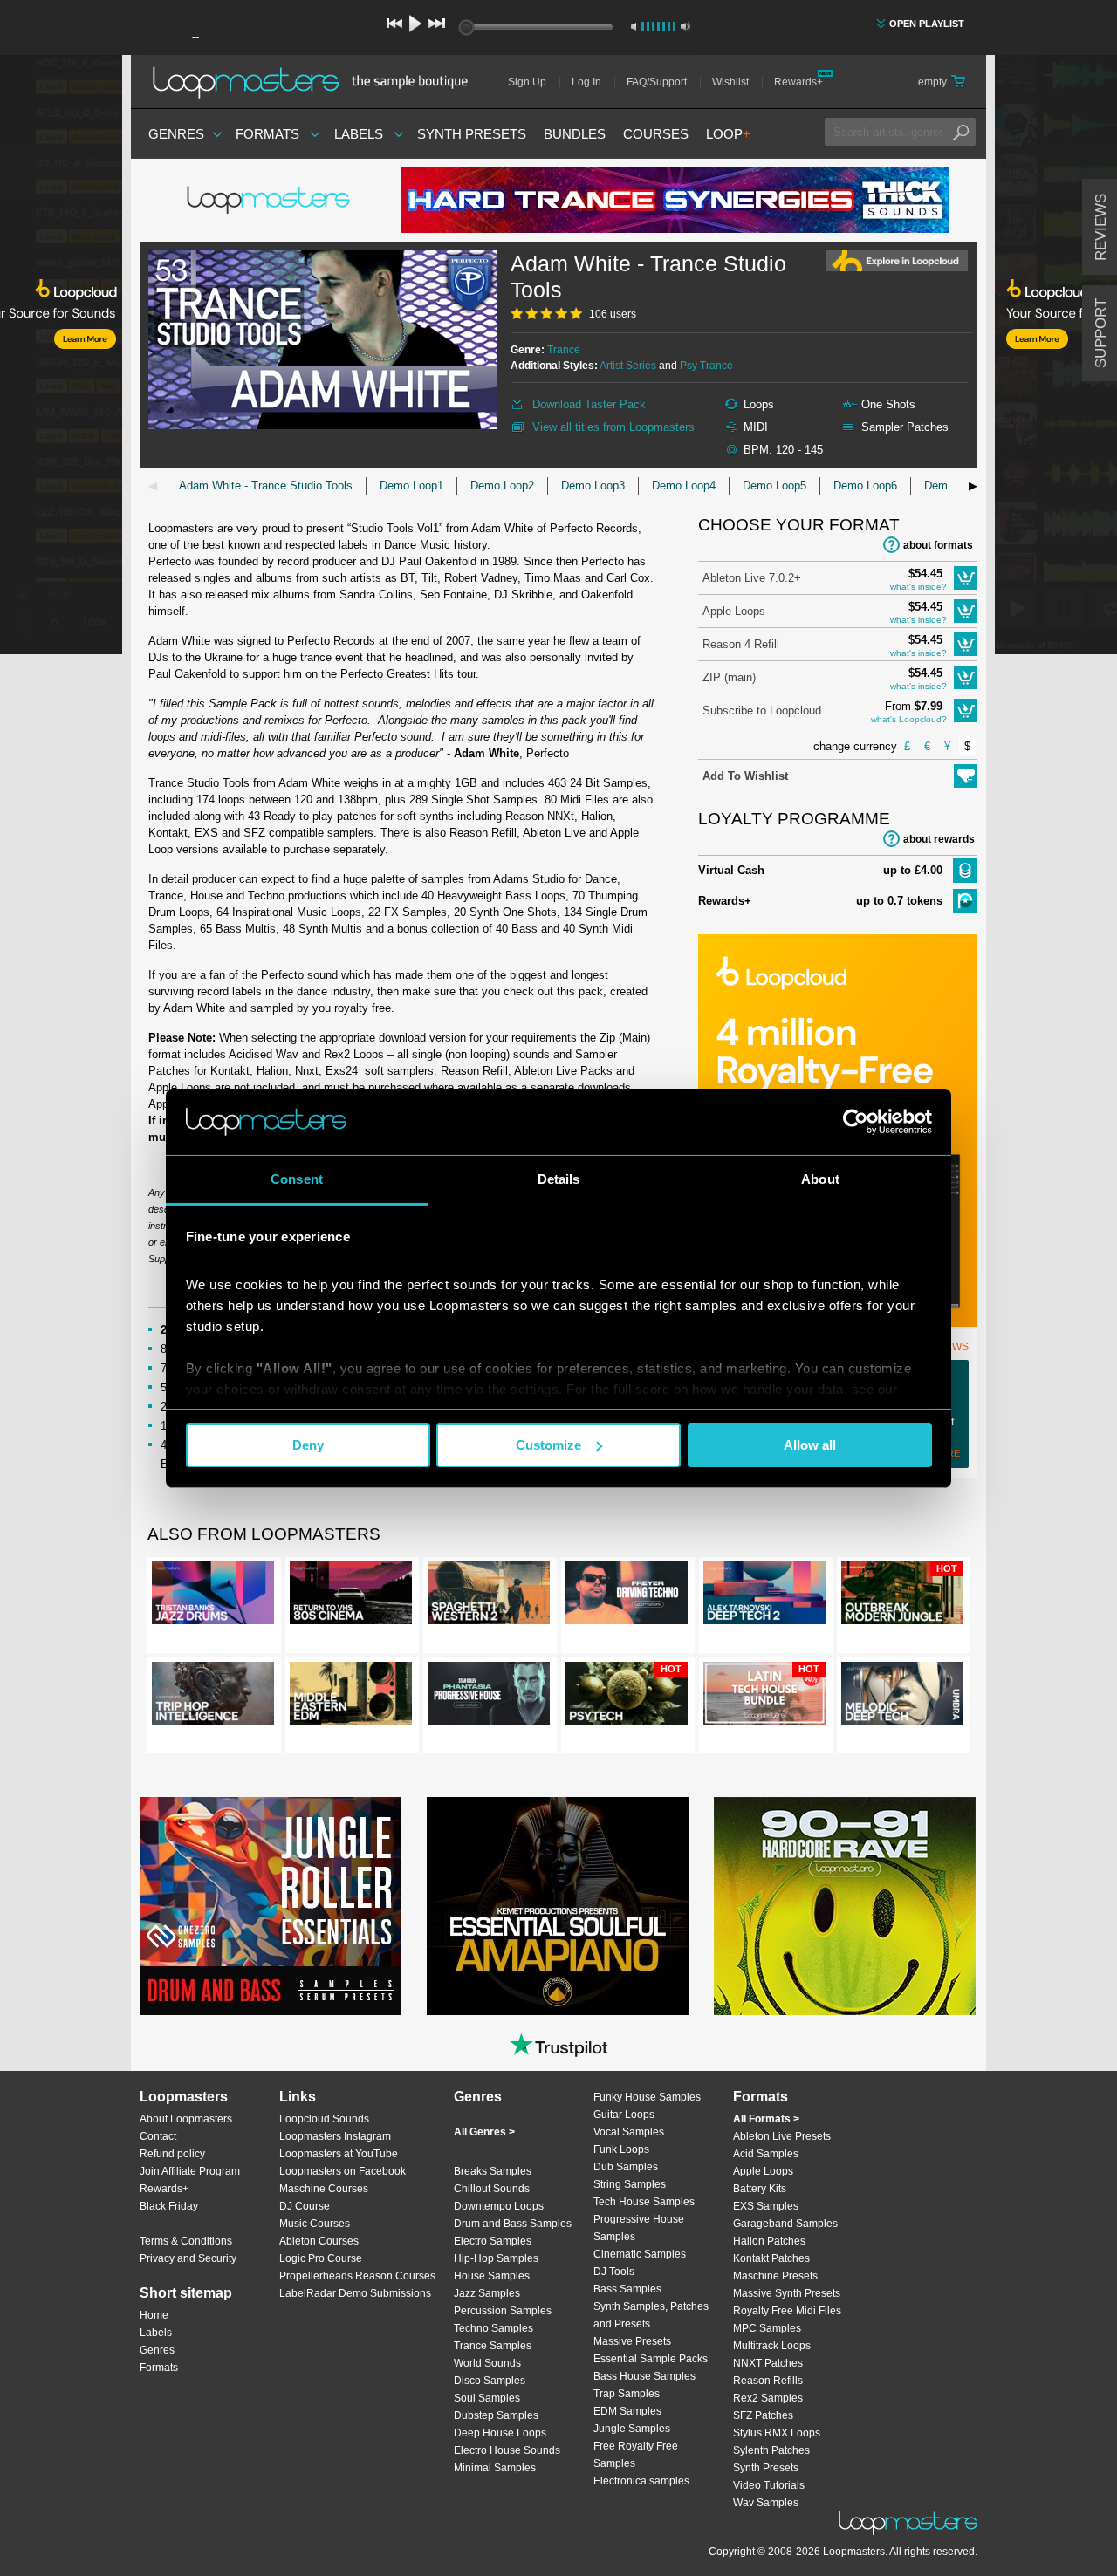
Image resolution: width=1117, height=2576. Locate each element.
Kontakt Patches (771, 2258)
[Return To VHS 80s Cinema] (351, 1596)
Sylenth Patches (771, 2450)
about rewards (939, 839)
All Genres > (484, 2132)
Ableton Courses (319, 2241)
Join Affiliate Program (190, 2171)
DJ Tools (614, 2272)
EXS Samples (766, 2206)
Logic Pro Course (321, 2258)
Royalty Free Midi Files (787, 2311)
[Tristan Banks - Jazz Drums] (213, 1596)
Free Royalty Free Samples (636, 2455)
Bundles (575, 134)
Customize (548, 1445)
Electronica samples (641, 2481)
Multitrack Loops (772, 2346)
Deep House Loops (500, 2433)
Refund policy (172, 2154)
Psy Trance (706, 366)
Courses (656, 134)
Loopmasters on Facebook (343, 2171)
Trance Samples (493, 2346)
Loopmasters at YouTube (339, 2154)
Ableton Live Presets (782, 2136)
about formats (938, 545)
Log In (586, 82)
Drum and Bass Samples (513, 2224)
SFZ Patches (763, 2415)
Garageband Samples (785, 2224)
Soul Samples (487, 2398)
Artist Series (628, 366)
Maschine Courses (324, 2189)
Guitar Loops (624, 2115)
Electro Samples (493, 2241)
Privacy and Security (188, 2258)
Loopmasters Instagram (335, 2136)
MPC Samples (767, 2328)
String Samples (630, 2184)
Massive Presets (632, 2341)
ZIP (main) (729, 677)
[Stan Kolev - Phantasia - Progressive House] (489, 1697)
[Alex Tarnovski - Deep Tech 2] (764, 1596)
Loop (728, 134)
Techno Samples (493, 2328)
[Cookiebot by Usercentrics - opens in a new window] (856, 1122)
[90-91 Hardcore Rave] (845, 1906)
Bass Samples (627, 2289)
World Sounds (487, 2363)
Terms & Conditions (186, 2241)
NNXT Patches (768, 2363)
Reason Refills (768, 2381)
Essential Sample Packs (651, 2359)
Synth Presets (472, 134)
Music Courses (315, 2224)
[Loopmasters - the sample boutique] (316, 82)
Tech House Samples (644, 2202)
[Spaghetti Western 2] (489, 1596)
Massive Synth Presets (787, 2293)
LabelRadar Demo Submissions (355, 2293)
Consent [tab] (297, 1179)
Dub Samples (626, 2167)
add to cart (966, 578)
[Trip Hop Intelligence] (213, 1697)
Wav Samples (766, 2503)
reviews (1101, 227)
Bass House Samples (644, 2376)
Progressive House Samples (639, 2228)
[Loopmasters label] (271, 201)
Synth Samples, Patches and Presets (651, 2315)
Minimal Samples (495, 2468)
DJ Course (305, 2206)
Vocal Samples (629, 2132)
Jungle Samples (632, 2429)
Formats (267, 134)
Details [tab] (559, 1179)
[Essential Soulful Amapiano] (558, 1906)
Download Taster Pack (589, 404)
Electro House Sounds (507, 2450)
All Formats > (766, 2119)
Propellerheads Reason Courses (357, 2276)
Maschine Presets (775, 2276)
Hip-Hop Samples (496, 2258)
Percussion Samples (503, 2311)
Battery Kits (760, 2189)
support (1101, 333)
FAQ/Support (657, 82)
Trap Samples (627, 2394)
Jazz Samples (487, 2293)
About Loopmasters (186, 2119)
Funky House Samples (647, 2097)
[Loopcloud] (61, 358)
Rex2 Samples (768, 2398)
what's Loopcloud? (909, 719)
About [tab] (820, 1179)
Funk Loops (621, 2149)
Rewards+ (798, 82)
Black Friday (169, 2206)
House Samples (492, 2276)
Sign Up (527, 82)
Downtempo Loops (499, 2206)
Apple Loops (734, 611)
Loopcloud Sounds (324, 2119)
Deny (308, 1445)
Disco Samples (490, 2381)
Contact (158, 2136)
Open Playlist (927, 24)
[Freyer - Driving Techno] (627, 1596)
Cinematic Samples (640, 2254)
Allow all (810, 1445)
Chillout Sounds (492, 2189)
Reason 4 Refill (741, 644)
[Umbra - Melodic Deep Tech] (902, 1697)
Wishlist (730, 82)
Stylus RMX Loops (777, 2433)
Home (154, 2315)
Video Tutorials (769, 2485)
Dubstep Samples (496, 2415)
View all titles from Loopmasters (613, 427)
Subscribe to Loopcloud (762, 711)
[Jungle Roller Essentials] (271, 1906)
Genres (176, 134)
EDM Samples (627, 2411)
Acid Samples (766, 2154)
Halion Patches (769, 2241)
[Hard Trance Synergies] (675, 200)
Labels (359, 134)
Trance (564, 350)
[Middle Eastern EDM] (351, 1697)
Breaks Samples (493, 2171)
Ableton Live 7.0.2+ (752, 578)
